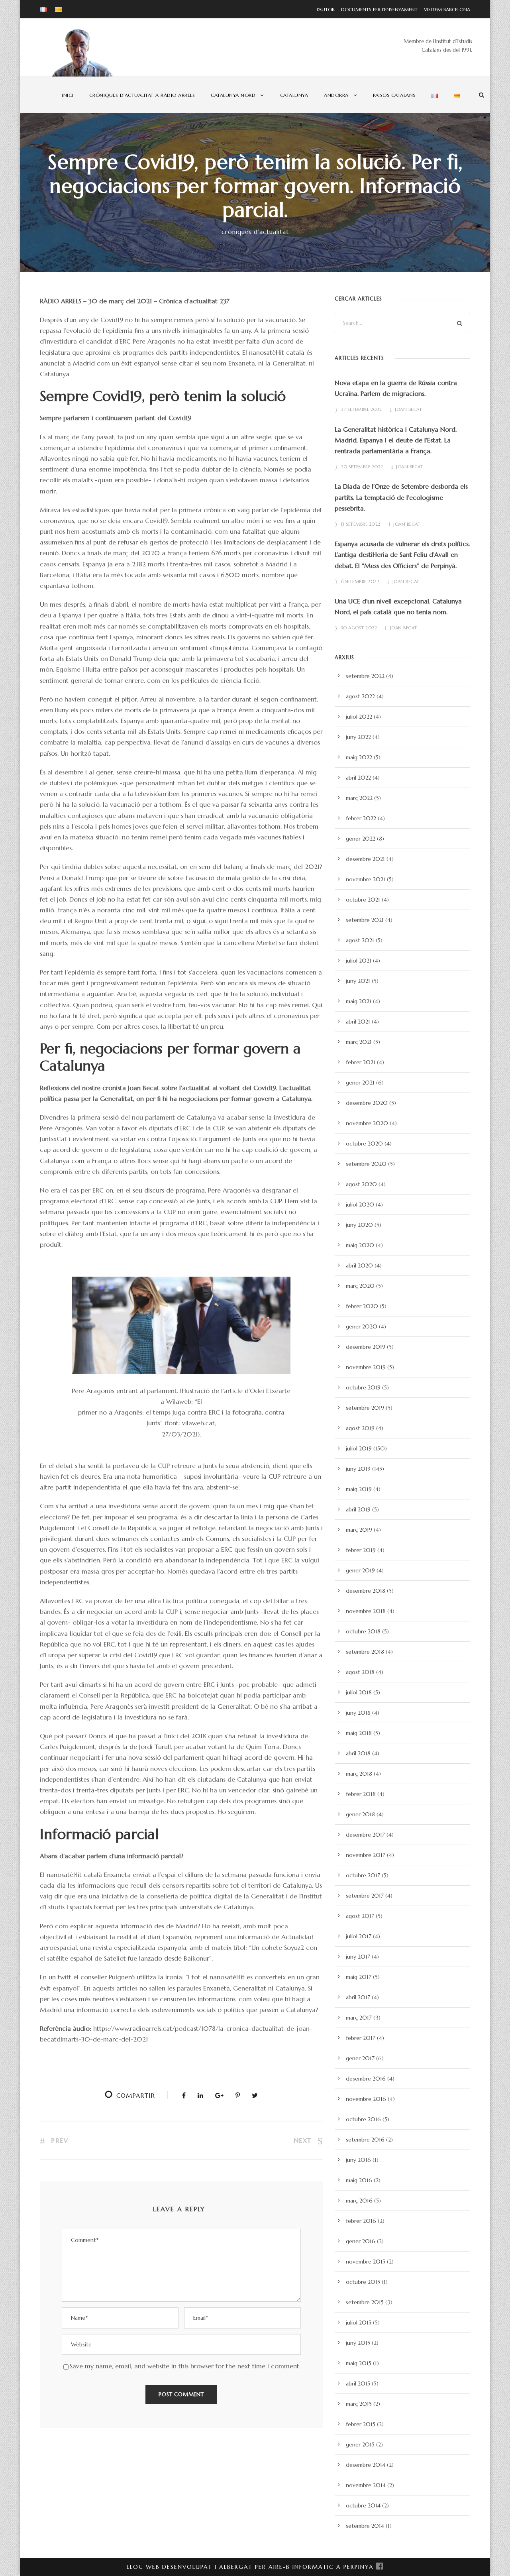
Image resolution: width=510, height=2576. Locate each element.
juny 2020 (359, 1225)
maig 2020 (360, 1245)
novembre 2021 (366, 879)
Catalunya (294, 95)
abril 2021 (358, 1022)
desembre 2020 (367, 1103)
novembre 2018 (366, 1611)
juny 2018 (358, 1713)
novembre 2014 (366, 2485)
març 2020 (360, 1286)
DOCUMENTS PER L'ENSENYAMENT (377, 9)
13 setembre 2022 (361, 524)
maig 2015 (359, 2363)
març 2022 (359, 798)
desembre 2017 (365, 1835)
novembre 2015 (366, 2262)
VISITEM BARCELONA (445, 9)
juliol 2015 (359, 2323)
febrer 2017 (361, 2038)
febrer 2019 (361, 1550)
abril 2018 (358, 1753)
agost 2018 (360, 1672)
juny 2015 (358, 2343)
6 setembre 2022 (360, 582)
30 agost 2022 (359, 628)
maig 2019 (359, 1489)
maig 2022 (359, 757)
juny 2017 (358, 1957)
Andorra (336, 95)
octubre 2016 (363, 2119)
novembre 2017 (366, 1855)
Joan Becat (408, 409)
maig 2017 (359, 1977)
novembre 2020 (367, 1123)
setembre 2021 (365, 920)
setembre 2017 (365, 1896)
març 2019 (359, 1530)
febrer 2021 (361, 1062)
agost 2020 (361, 1184)
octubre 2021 (363, 900)
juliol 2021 (359, 961)
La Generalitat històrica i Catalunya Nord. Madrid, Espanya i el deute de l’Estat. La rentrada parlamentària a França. (396, 440)
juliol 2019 (359, 1448)
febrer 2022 (361, 818)
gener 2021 (360, 1083)
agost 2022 (360, 696)
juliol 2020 (360, 1204)
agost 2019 (360, 1428)
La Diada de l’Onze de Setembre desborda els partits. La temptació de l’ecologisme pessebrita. (401, 497)
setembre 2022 (365, 676)
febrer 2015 (361, 2424)
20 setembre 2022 (362, 467)
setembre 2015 (365, 2302)
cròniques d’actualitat (255, 232)
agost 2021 (360, 940)
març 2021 (359, 1042)
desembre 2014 (366, 2465)
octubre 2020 (364, 1144)
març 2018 (359, 1774)
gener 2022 (361, 839)
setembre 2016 (365, 2140)
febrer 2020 (362, 1306)
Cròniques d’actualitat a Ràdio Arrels (142, 95)
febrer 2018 (361, 1794)
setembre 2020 (366, 1164)
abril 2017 (358, 1997)
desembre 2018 (366, 1591)
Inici (68, 95)
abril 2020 (359, 1265)
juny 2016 (358, 2160)
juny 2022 (358, 737)
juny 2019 (358, 1469)
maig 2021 (359, 1001)
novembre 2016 (366, 2099)
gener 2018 (360, 1814)
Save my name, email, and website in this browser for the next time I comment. (185, 2366)
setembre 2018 (365, 1652)
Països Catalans (394, 95)
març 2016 (359, 2201)
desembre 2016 (366, 2079)
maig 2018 (359, 1733)
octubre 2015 (363, 2282)
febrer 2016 (361, 2221)
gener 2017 (360, 2058)
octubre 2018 (363, 1631)
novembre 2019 (366, 1367)
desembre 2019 (366, 1347)
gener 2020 (362, 1326)
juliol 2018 (359, 1692)
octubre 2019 (363, 1387)
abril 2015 (358, 2383)
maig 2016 (359, 2180)
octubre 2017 (363, 1875)
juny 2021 (358, 981)
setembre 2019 (365, 1408)
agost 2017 (360, 1916)
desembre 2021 (365, 859)
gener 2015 (360, 2444)
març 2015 (359, 2404)
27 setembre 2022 (362, 409)
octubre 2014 (363, 2505)
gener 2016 (361, 2241)
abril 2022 (358, 778)
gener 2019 (360, 1570)
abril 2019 (358, 1509)
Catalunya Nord (233, 95)
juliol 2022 (359, 717)
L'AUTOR (326, 9)
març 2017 (359, 2018)
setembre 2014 (365, 2526)
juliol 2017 (359, 1936)
